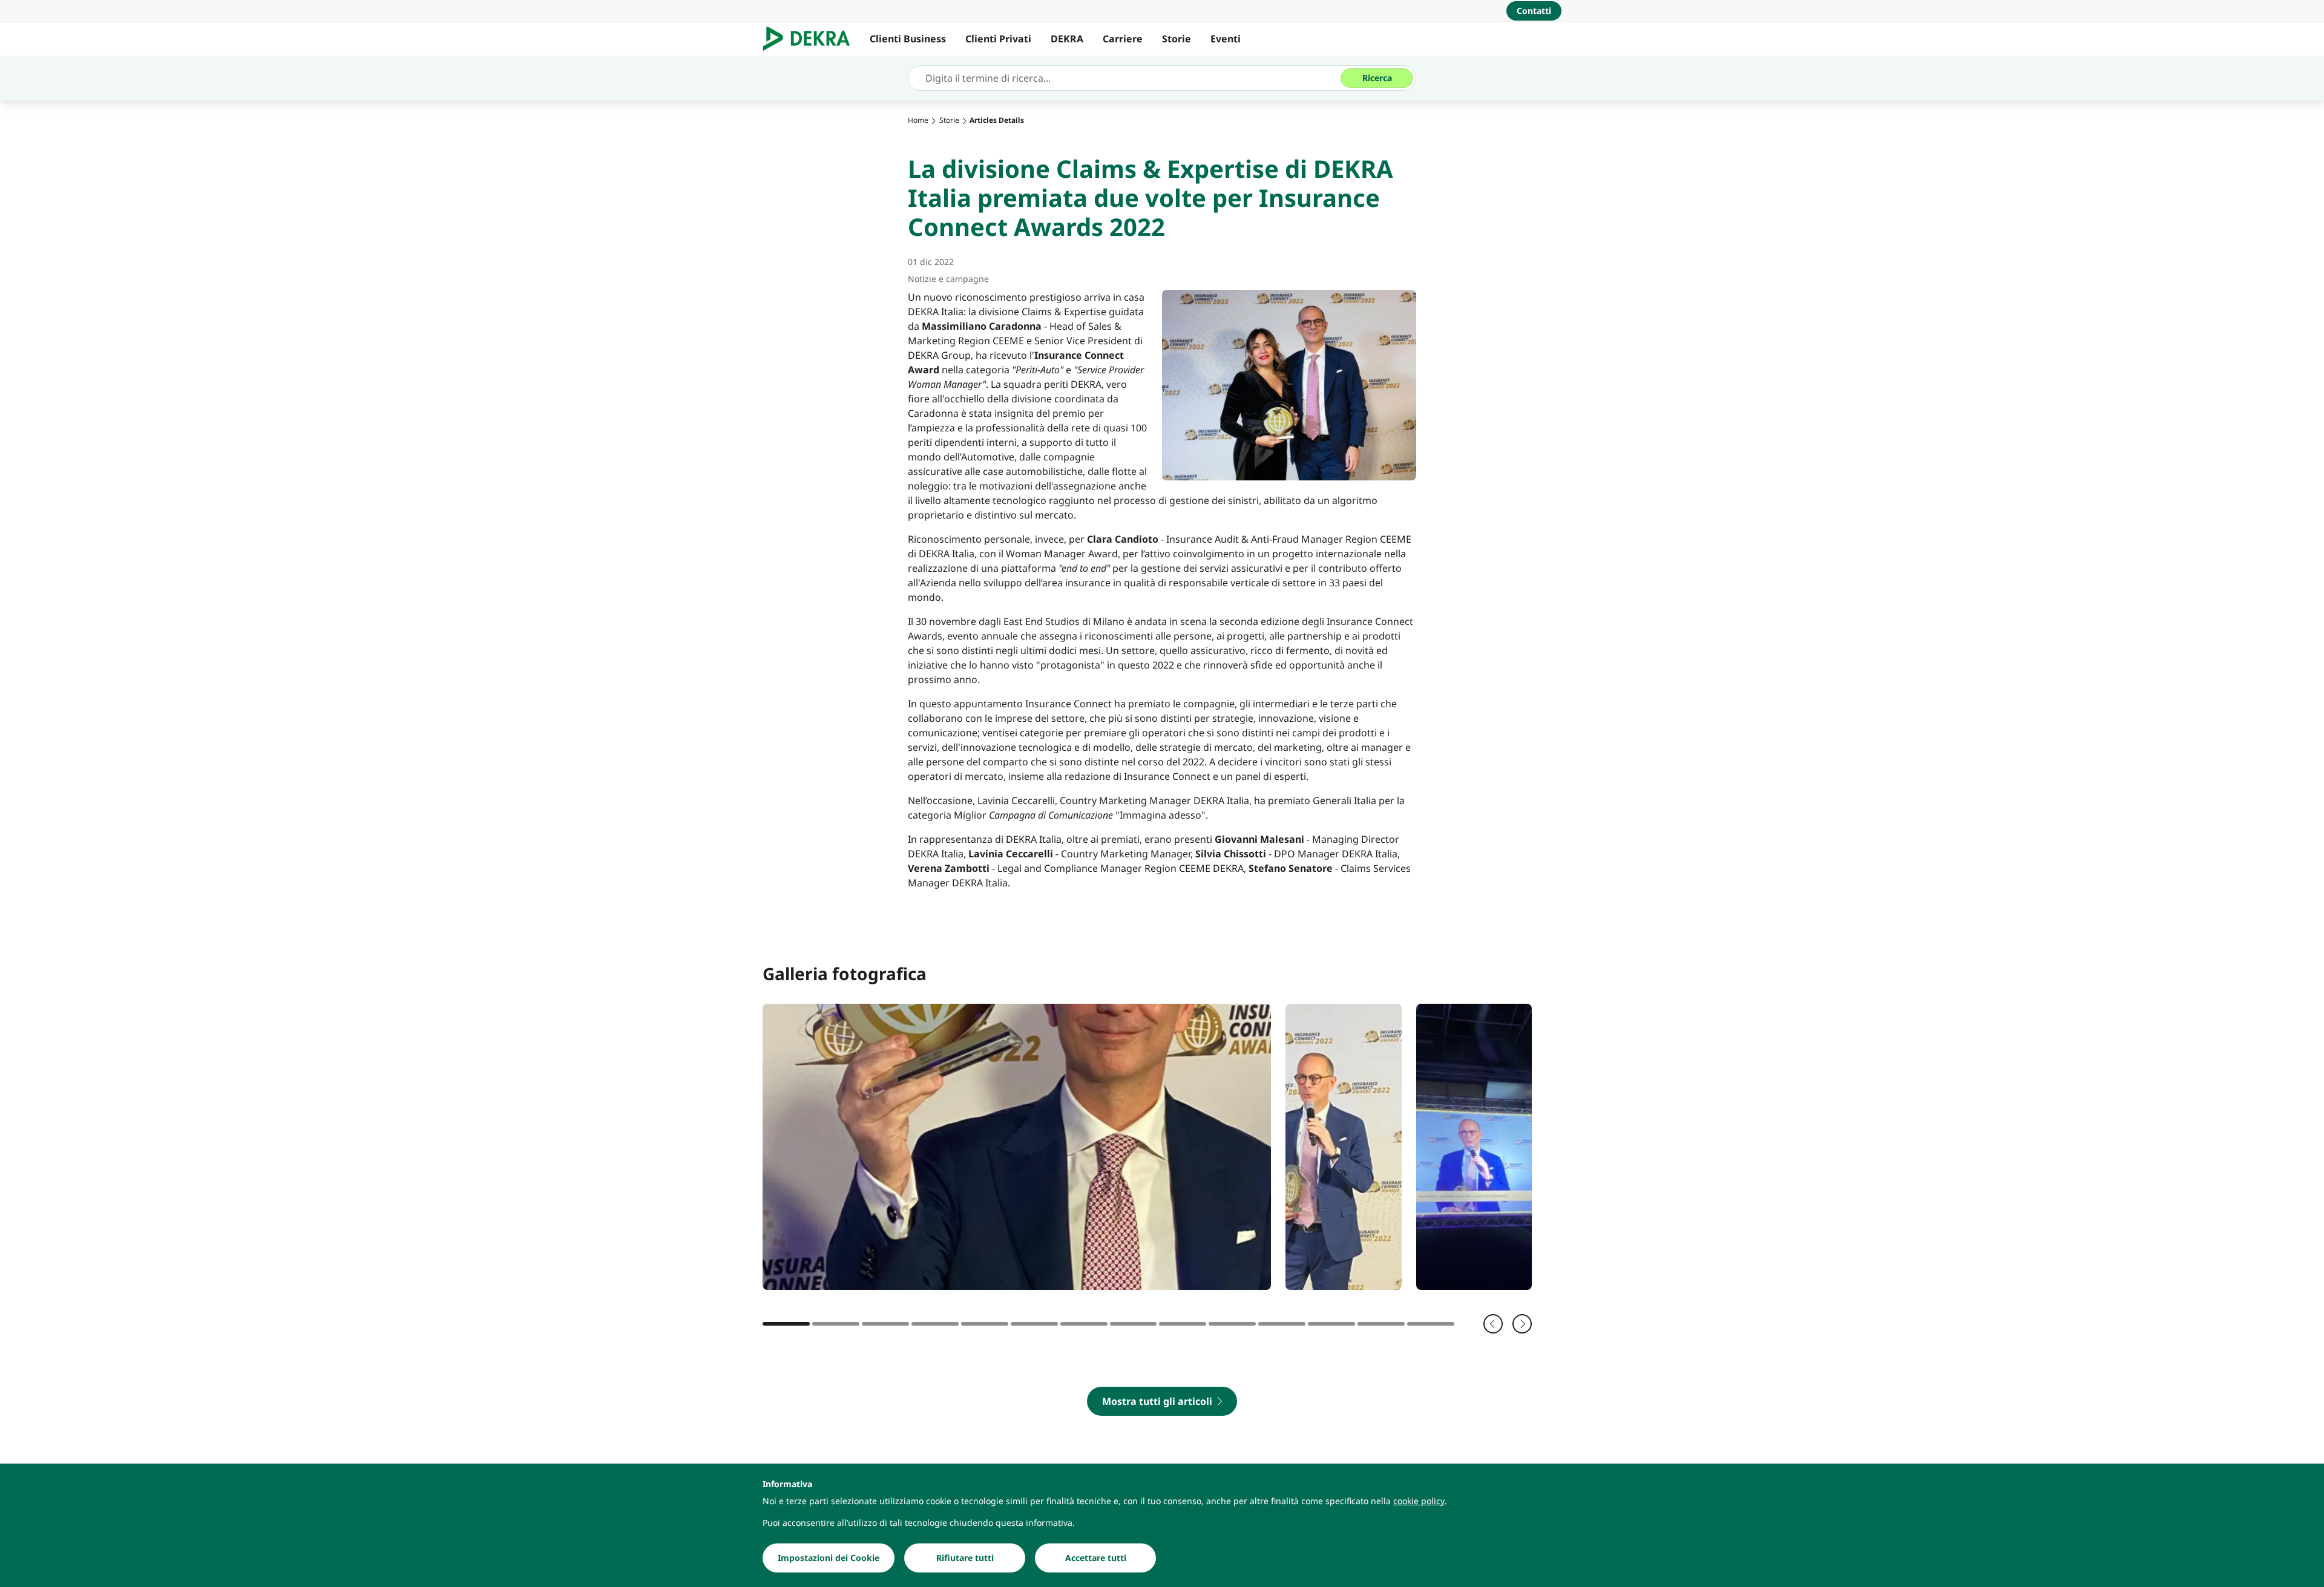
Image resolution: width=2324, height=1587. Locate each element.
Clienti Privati (998, 39)
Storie (1177, 39)
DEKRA (1067, 39)
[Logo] (811, 39)
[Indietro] (1493, 1324)
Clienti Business (908, 39)
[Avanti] (1522, 1324)
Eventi (1226, 39)
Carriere (1123, 39)
